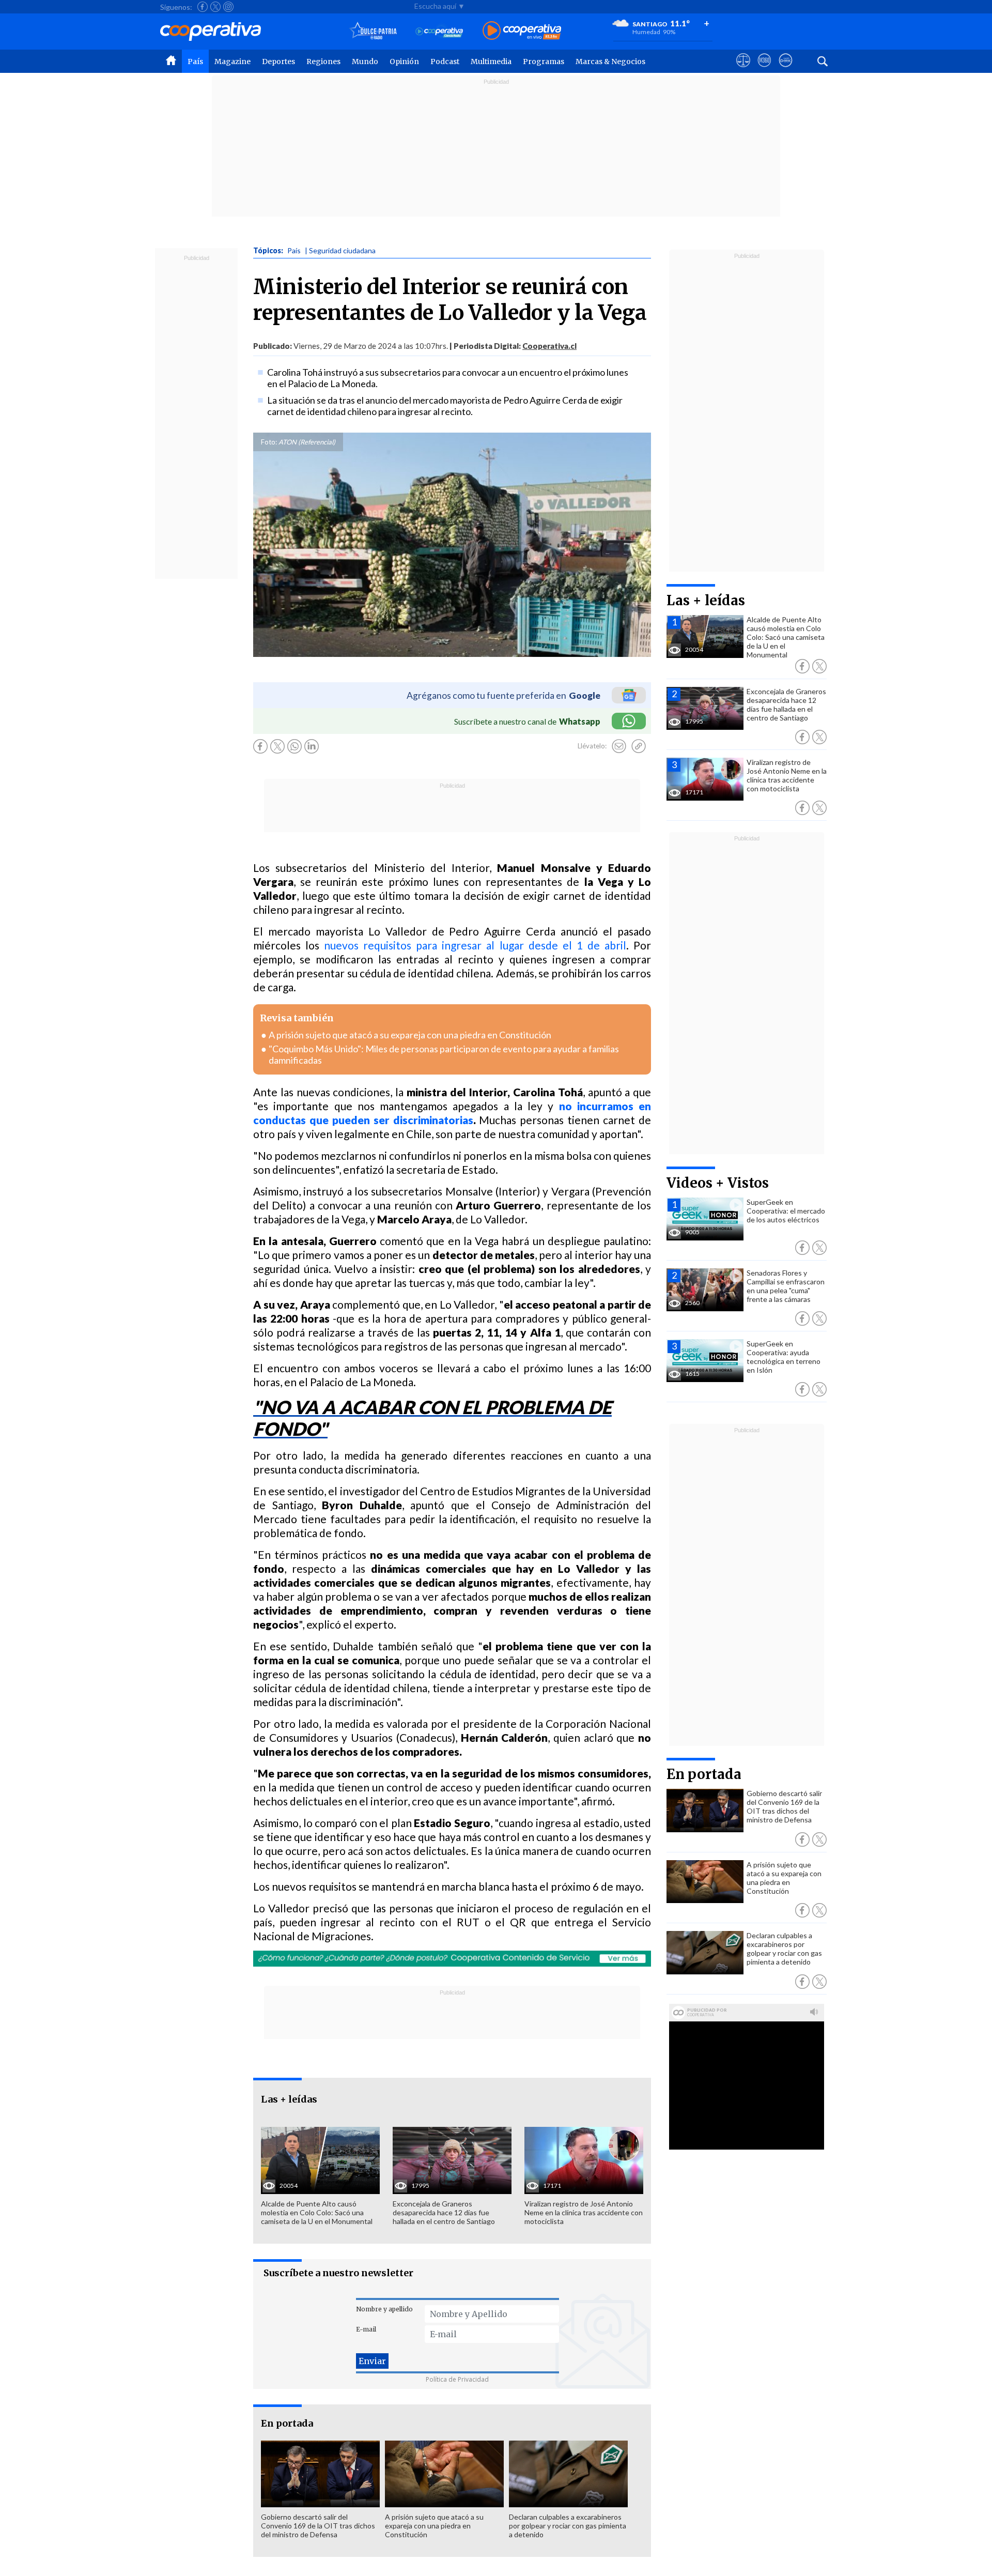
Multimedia (491, 62)
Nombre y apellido (384, 2309)
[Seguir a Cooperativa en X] (215, 7)
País (195, 62)
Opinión (404, 62)
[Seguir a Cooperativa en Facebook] (203, 7)
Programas (544, 62)
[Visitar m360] (764, 70)
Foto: (269, 442)
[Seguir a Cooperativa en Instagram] (228, 7)
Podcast (445, 62)
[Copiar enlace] (639, 746)
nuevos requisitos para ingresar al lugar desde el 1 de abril (475, 945)
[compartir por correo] (619, 746)
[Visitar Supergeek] (786, 70)
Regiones (323, 62)
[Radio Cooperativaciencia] (439, 31)
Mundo (365, 62)
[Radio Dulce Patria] (373, 31)
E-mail (366, 2329)
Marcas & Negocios (610, 62)
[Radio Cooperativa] (522, 31)
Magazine (233, 62)
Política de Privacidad (457, 2379)
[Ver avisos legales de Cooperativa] (743, 70)
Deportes (278, 62)
